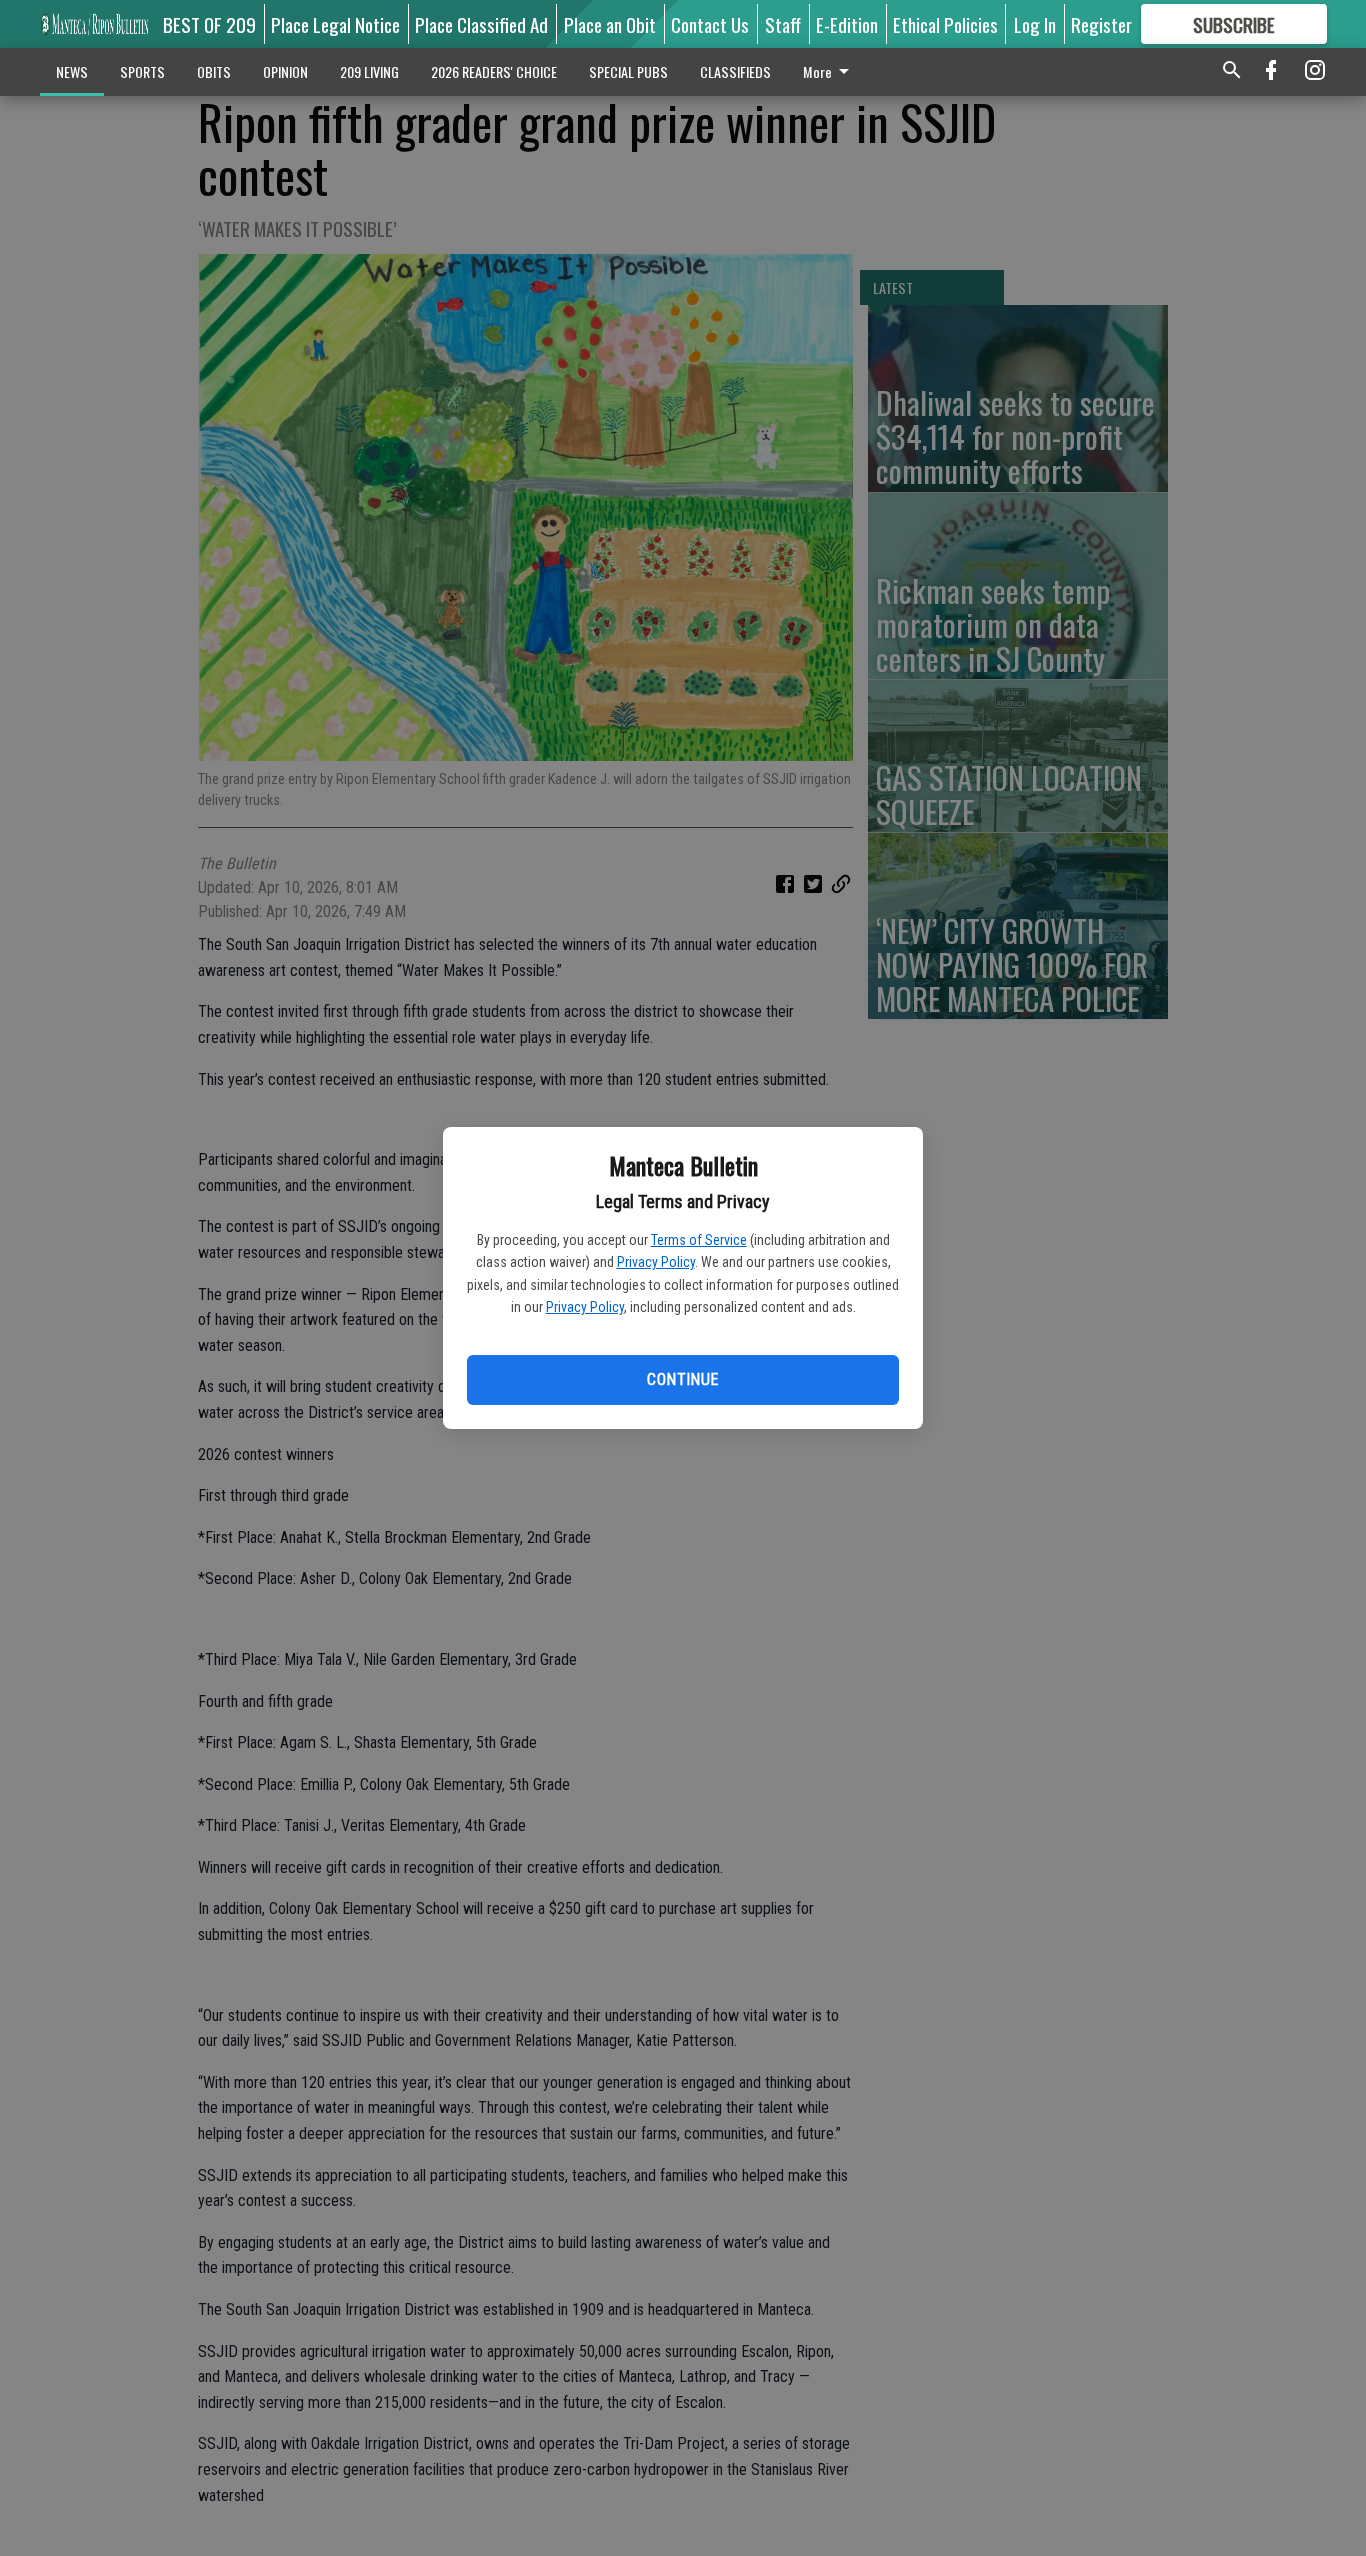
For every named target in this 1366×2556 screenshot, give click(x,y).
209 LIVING (369, 71)
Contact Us (710, 24)
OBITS (214, 71)
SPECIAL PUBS (628, 71)
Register (1101, 24)
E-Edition (847, 24)
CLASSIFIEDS (735, 71)
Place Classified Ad (481, 24)
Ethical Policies (945, 24)
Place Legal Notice (335, 24)
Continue (682, 1379)
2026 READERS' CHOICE (494, 71)
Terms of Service (699, 1240)
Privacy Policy (656, 1262)
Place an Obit (610, 24)
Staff (783, 24)
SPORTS (142, 71)
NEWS (72, 71)
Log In (1035, 24)
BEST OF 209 (209, 24)
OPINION (285, 71)
